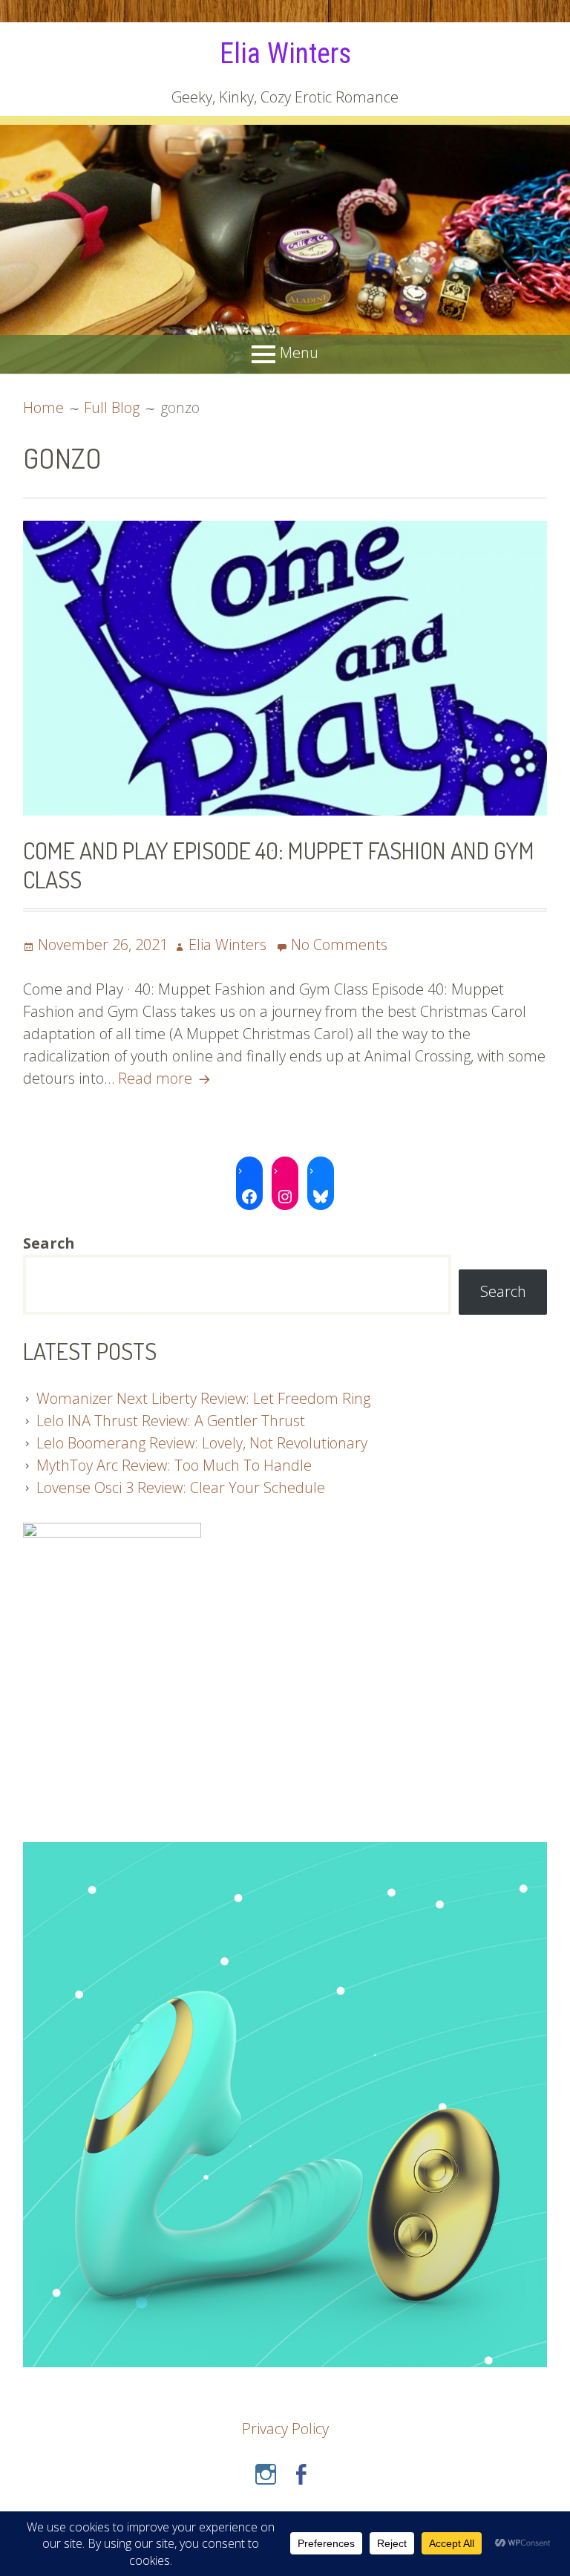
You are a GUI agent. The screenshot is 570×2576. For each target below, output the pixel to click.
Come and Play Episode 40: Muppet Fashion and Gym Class (279, 864)
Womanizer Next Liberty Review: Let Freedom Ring (203, 1398)
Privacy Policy (285, 2429)
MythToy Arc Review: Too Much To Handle (174, 1465)
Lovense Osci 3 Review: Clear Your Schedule (181, 1487)
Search (503, 1291)
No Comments (339, 944)
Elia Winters (285, 53)
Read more (166, 1078)
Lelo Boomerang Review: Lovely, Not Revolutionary (202, 1443)
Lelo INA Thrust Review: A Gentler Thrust (171, 1421)
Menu (299, 353)
